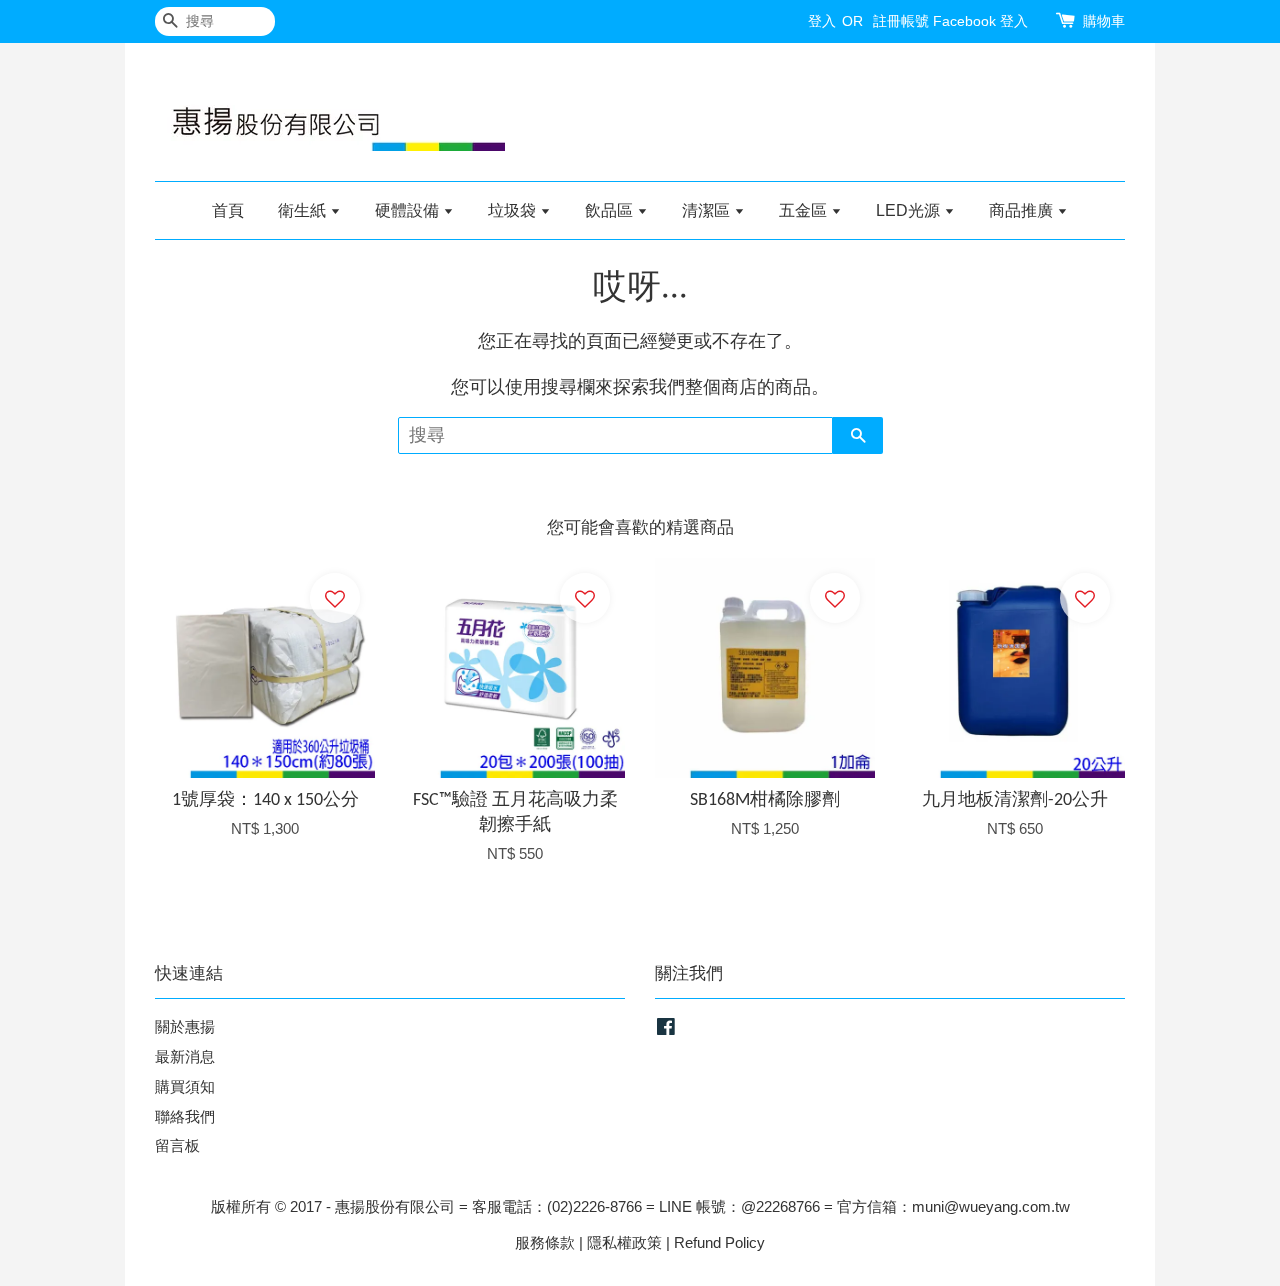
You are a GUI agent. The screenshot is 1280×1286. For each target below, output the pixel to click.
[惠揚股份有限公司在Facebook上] (666, 1029)
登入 (822, 21)
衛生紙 (304, 210)
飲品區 (611, 210)
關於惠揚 (185, 1026)
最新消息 (185, 1056)
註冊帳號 (901, 21)
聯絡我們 (185, 1116)
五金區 (805, 210)
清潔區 (708, 210)
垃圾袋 (514, 210)
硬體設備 (409, 210)
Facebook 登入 (980, 21)
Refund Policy (719, 1242)
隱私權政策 (624, 1242)
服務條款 (545, 1242)
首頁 (228, 210)
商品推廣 (1023, 210)
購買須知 (185, 1086)
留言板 (177, 1145)
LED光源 (910, 210)
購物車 (1104, 21)
